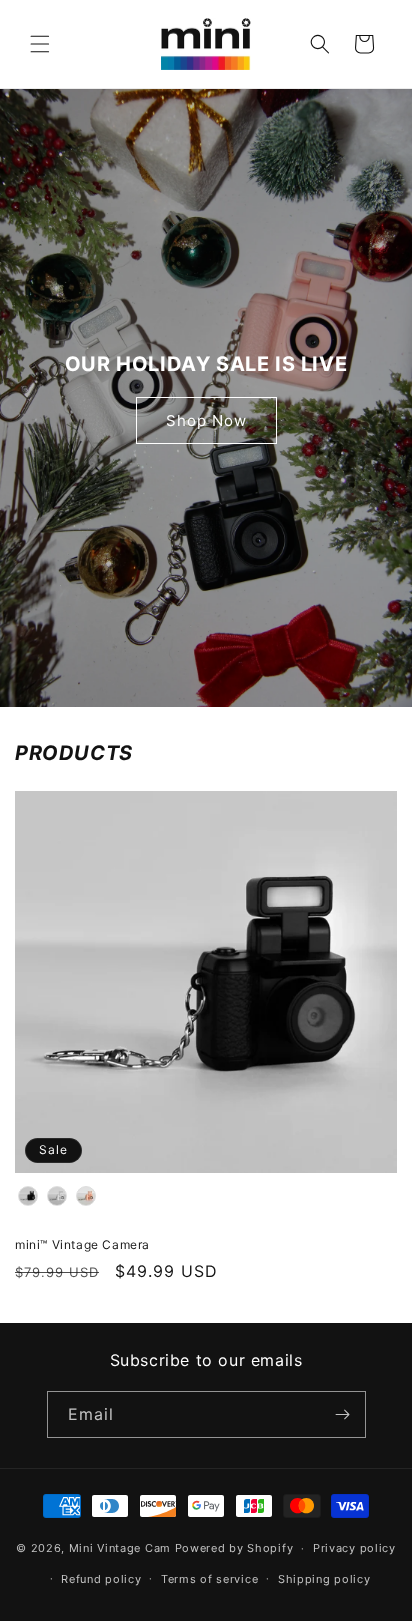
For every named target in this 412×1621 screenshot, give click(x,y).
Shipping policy (324, 1579)
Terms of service (209, 1579)
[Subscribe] (343, 1414)
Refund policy (101, 1579)
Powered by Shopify (234, 1548)
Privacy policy (354, 1548)
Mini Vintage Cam (120, 1548)
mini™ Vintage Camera (82, 1244)
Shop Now (206, 420)
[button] (40, 44)
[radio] (28, 1196)
